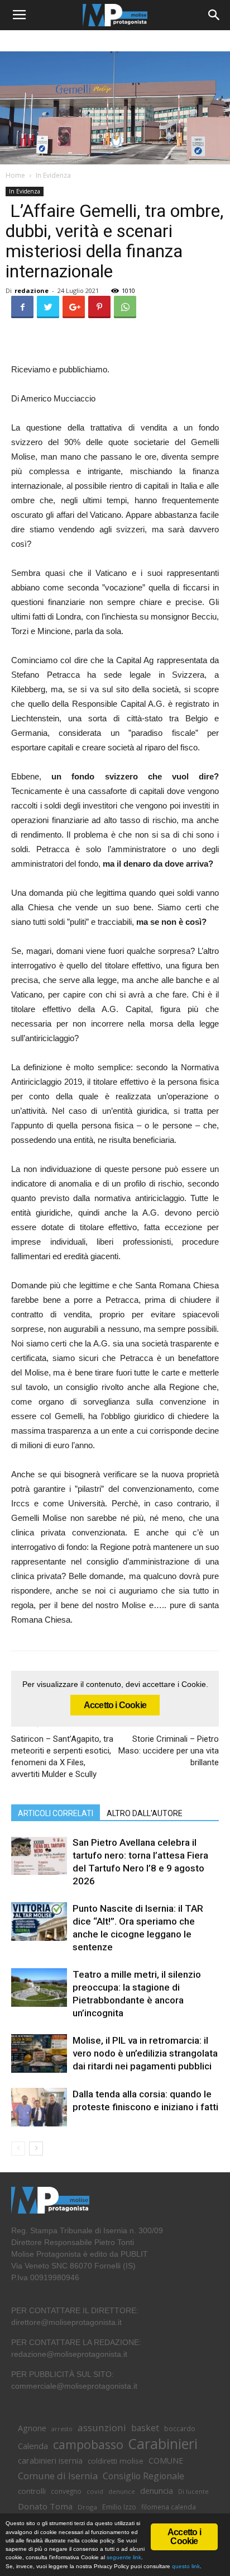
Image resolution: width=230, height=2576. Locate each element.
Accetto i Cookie (115, 1705)
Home (15, 175)
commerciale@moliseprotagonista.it (74, 2386)
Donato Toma (45, 2506)
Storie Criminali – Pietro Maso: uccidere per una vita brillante (169, 1751)
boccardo (180, 2429)
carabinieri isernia (50, 2460)
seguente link (124, 2557)
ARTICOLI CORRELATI (56, 1813)
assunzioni (102, 2428)
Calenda (33, 2446)
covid (95, 2491)
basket (145, 2428)
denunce (122, 2492)
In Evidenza (53, 175)
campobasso (88, 2444)
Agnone (32, 2428)
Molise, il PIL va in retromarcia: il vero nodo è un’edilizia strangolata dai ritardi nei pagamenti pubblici (145, 2053)
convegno (66, 2491)
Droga (87, 2507)
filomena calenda (169, 2507)
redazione (32, 290)
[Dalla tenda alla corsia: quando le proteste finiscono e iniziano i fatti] (39, 2107)
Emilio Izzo (119, 2507)
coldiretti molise (116, 2461)
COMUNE (166, 2461)
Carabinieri (163, 2444)
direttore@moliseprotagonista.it (66, 2322)
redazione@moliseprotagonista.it (69, 2354)
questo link (185, 2566)
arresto (62, 2429)
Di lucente (193, 2491)
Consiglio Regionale (143, 2476)
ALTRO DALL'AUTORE (145, 1813)
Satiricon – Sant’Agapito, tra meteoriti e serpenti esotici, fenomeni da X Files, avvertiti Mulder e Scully (62, 1757)
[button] (214, 15)
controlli (32, 2491)
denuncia (157, 2491)
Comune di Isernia (58, 2476)
